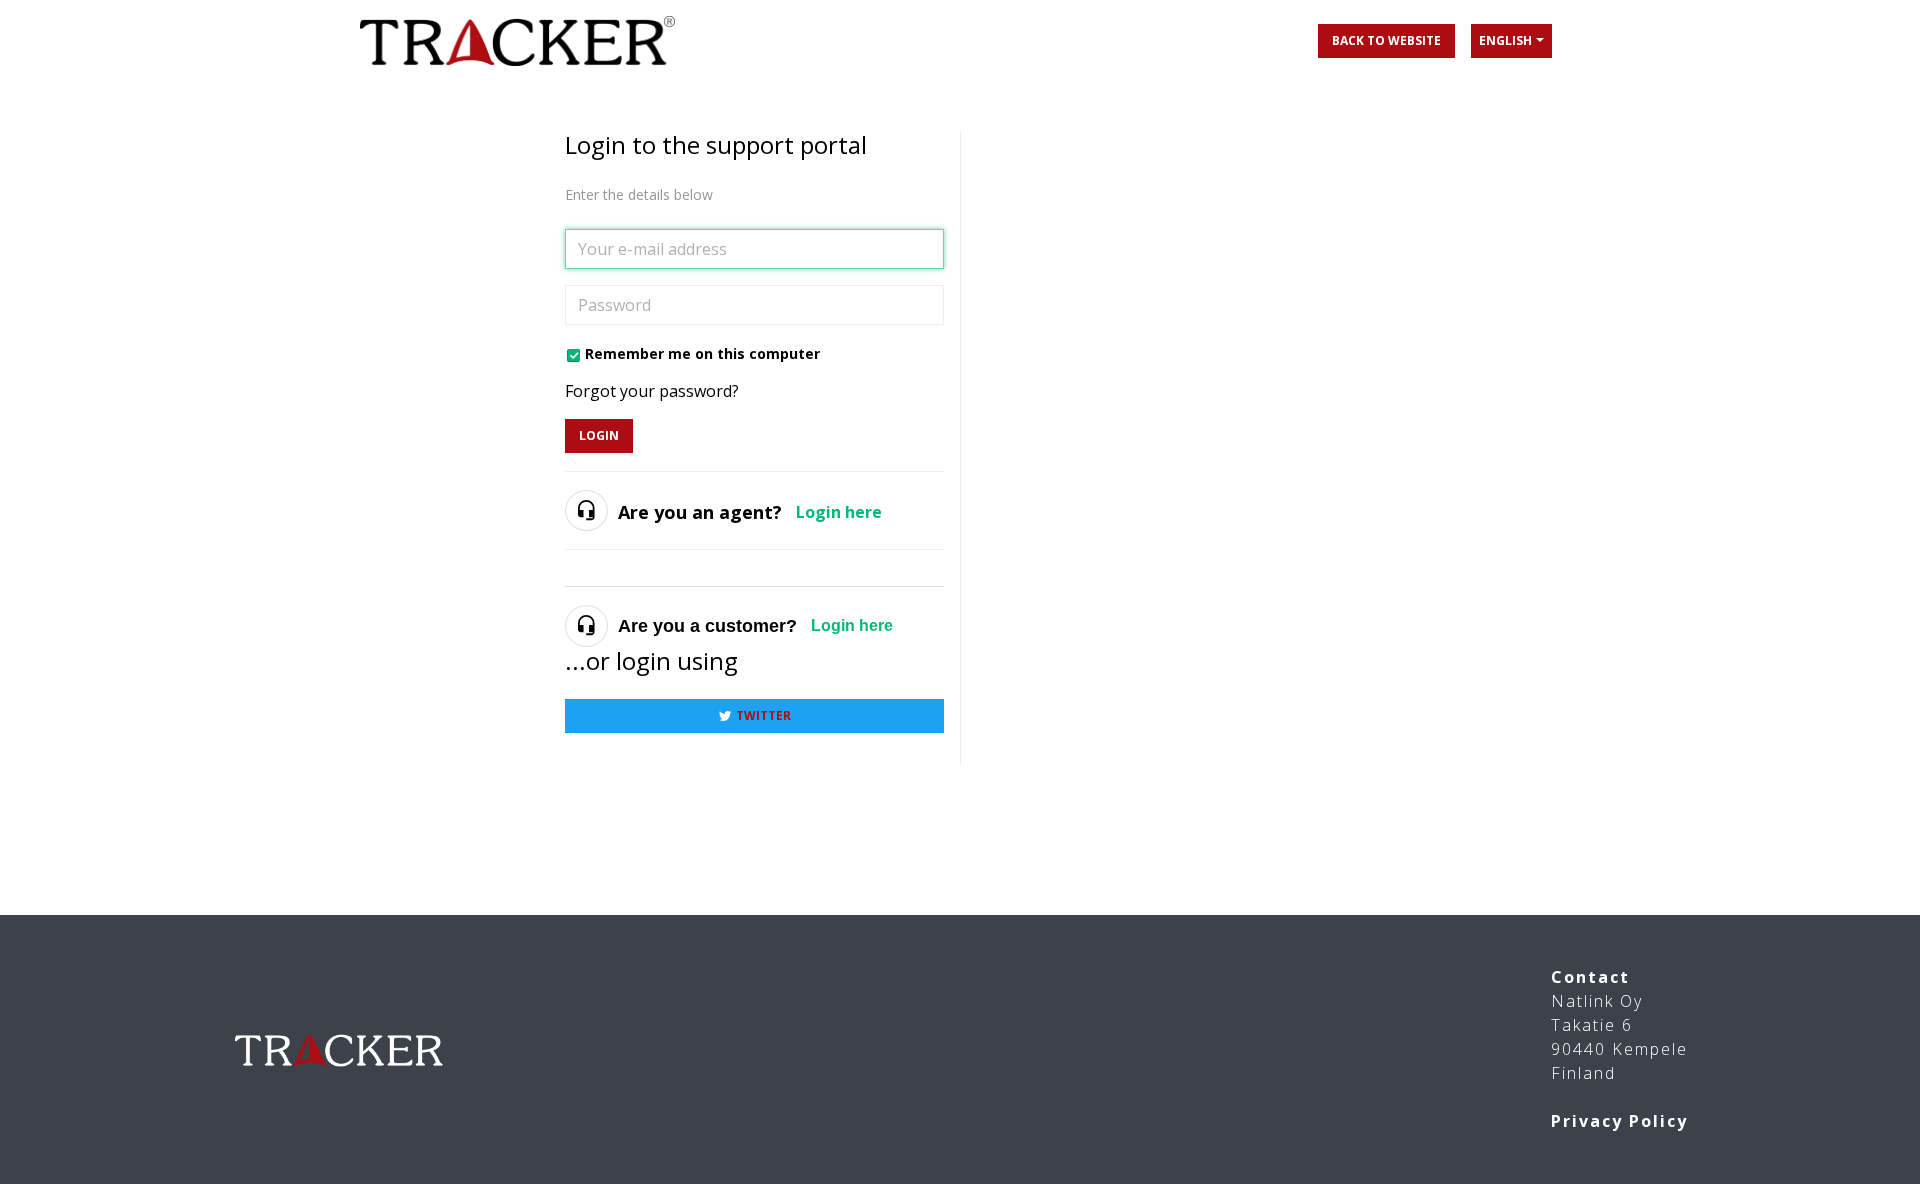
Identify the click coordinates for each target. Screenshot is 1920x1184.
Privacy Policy (1619, 1121)
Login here (839, 512)
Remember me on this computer (702, 353)
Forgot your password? (652, 391)
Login (599, 435)
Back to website (1386, 40)
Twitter (763, 715)
